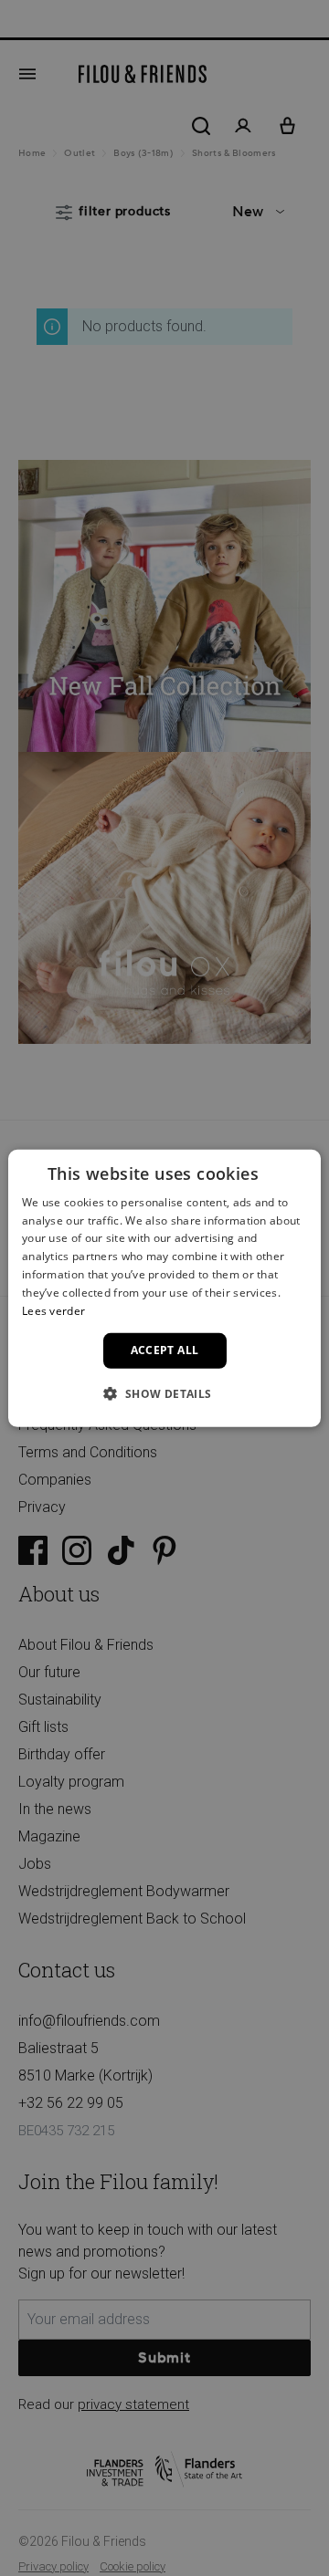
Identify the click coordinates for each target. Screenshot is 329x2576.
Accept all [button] (165, 1350)
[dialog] (164, 1288)
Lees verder (53, 1310)
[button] (164, 1393)
